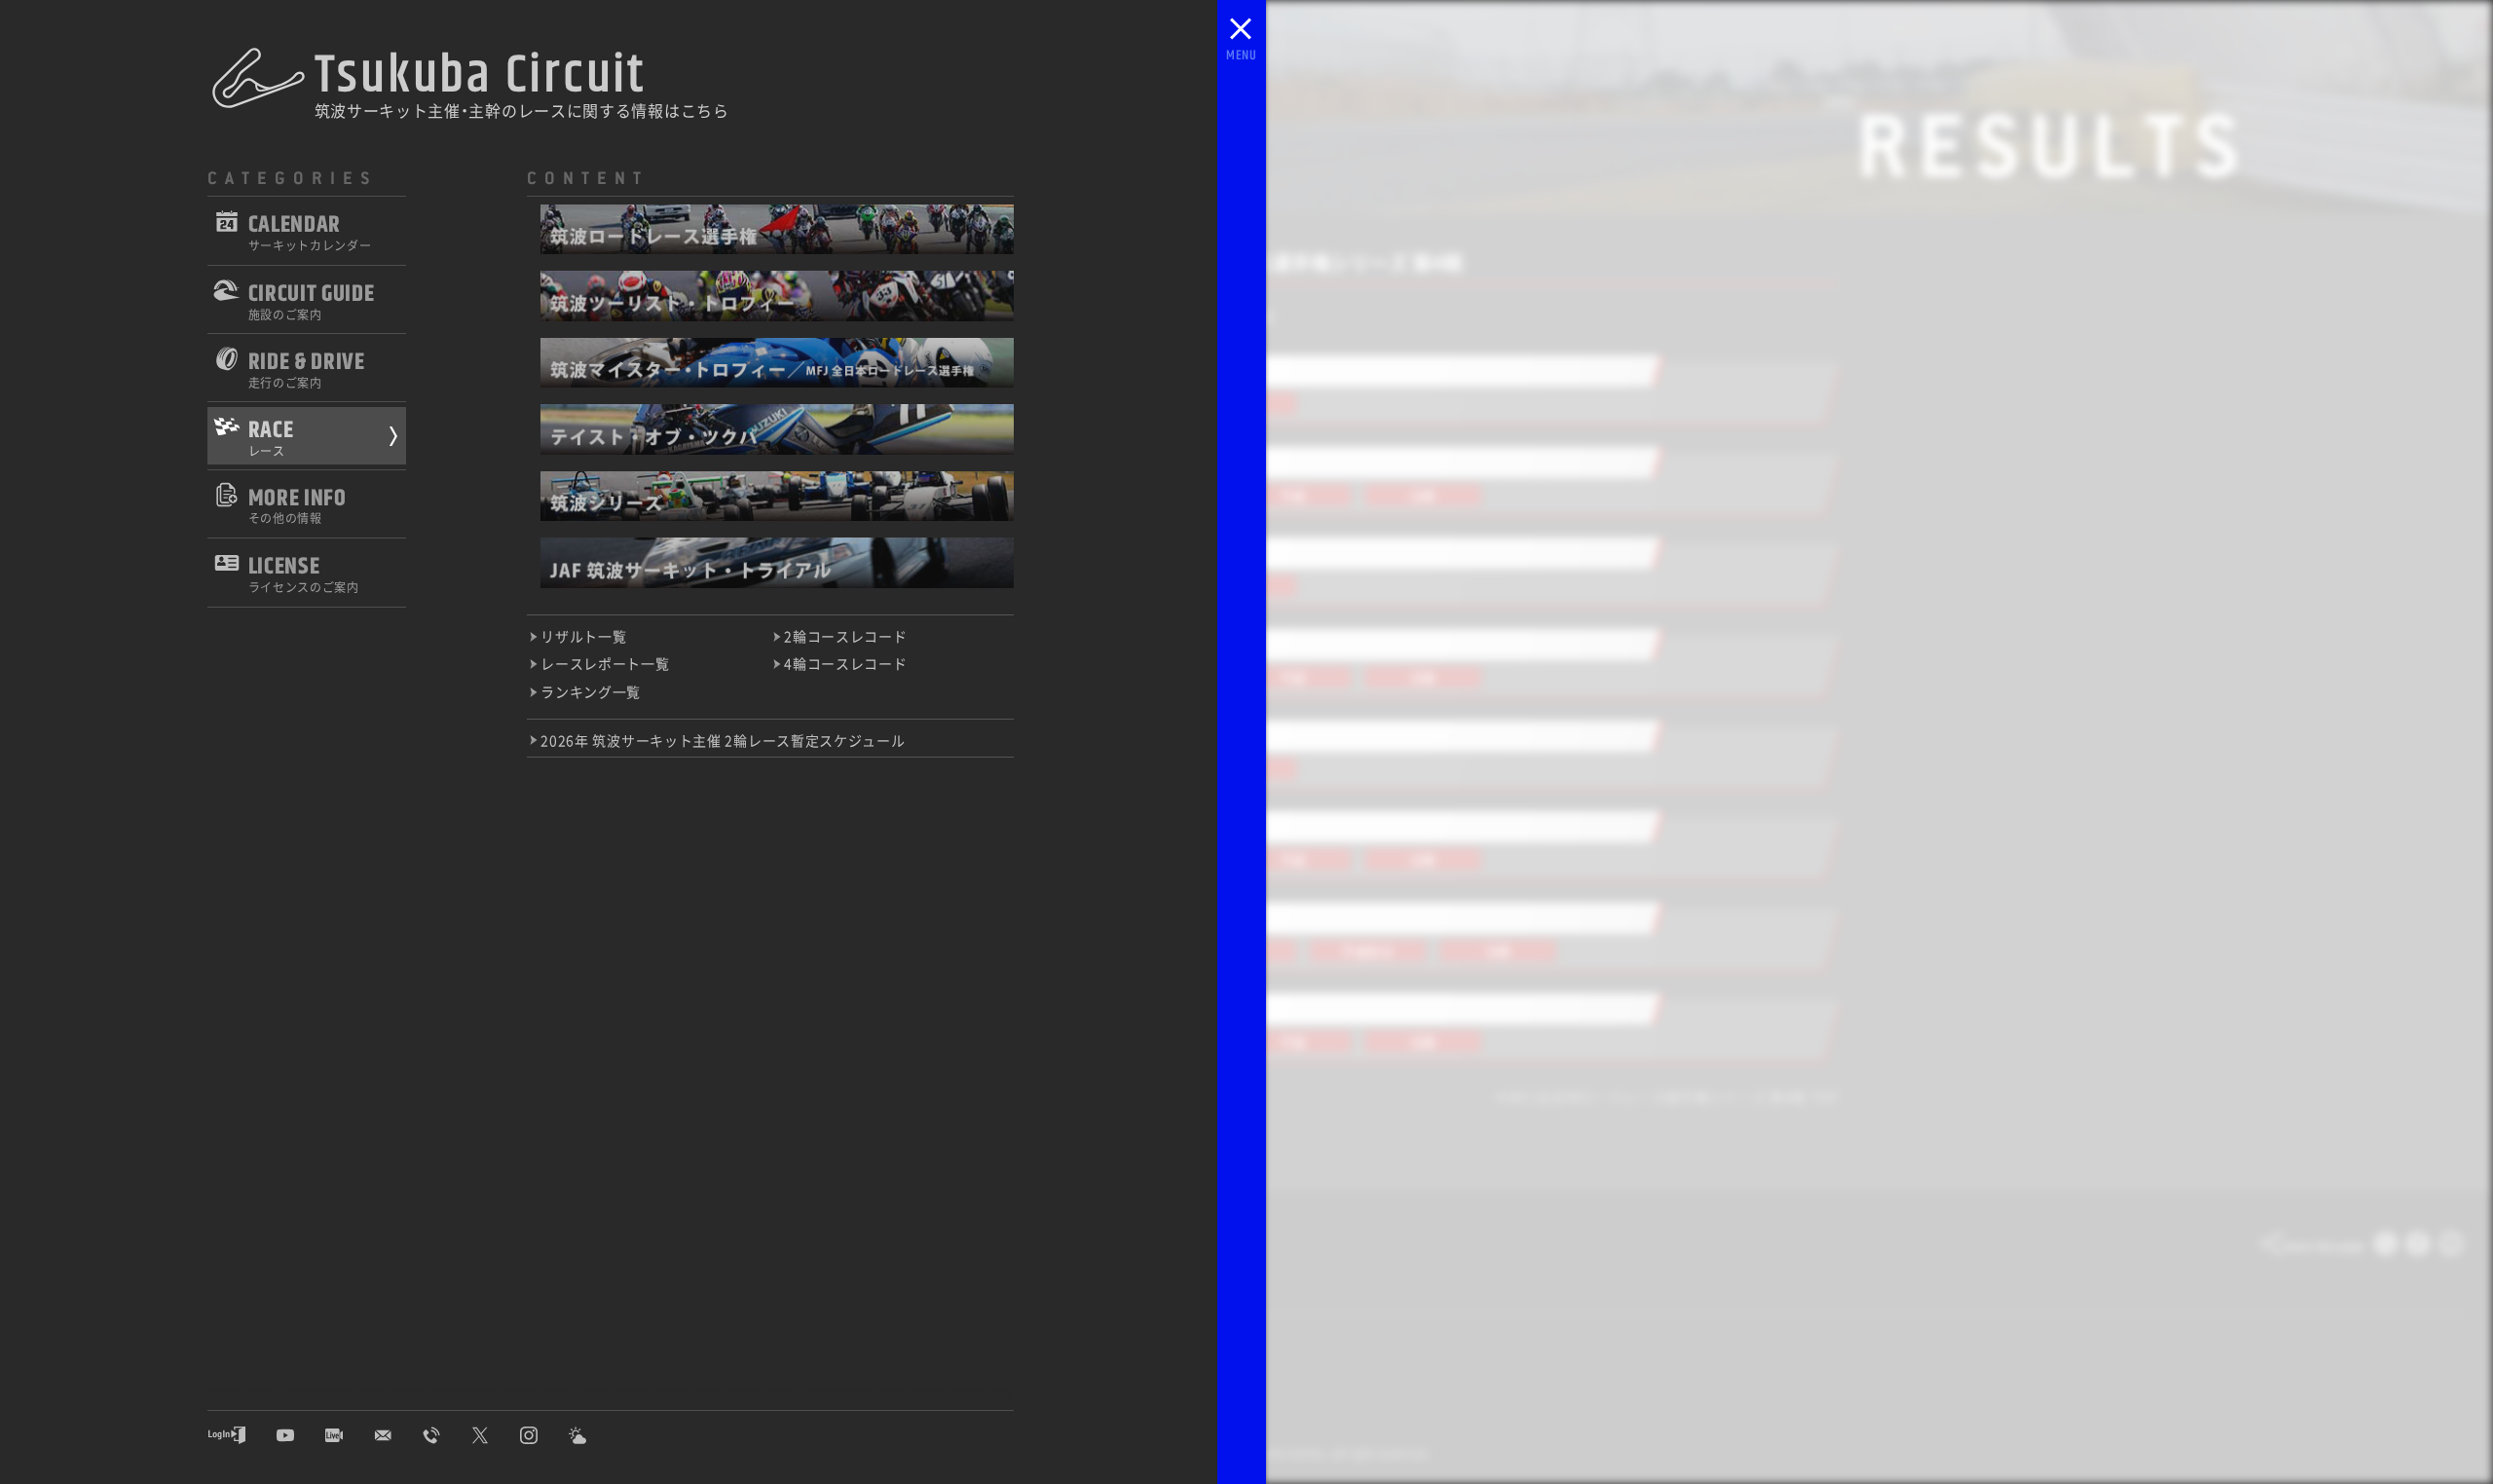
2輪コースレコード (845, 637)
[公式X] (495, 1435)
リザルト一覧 (583, 637)
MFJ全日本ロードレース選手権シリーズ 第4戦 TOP (1674, 1097)
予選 (1293, 495)
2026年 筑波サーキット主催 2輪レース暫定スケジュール (723, 741)
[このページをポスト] (2386, 1248)
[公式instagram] (543, 1435)
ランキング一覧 (591, 693)
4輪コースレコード (845, 665)
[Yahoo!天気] (592, 1435)
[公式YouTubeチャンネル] (300, 1435)
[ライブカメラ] (349, 1435)
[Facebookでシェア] (2418, 1248)
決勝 (1423, 495)
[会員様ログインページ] (242, 1435)
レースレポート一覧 (605, 665)
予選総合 (1368, 951)
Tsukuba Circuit (481, 75)
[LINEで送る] (2451, 1248)
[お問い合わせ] (397, 1435)
